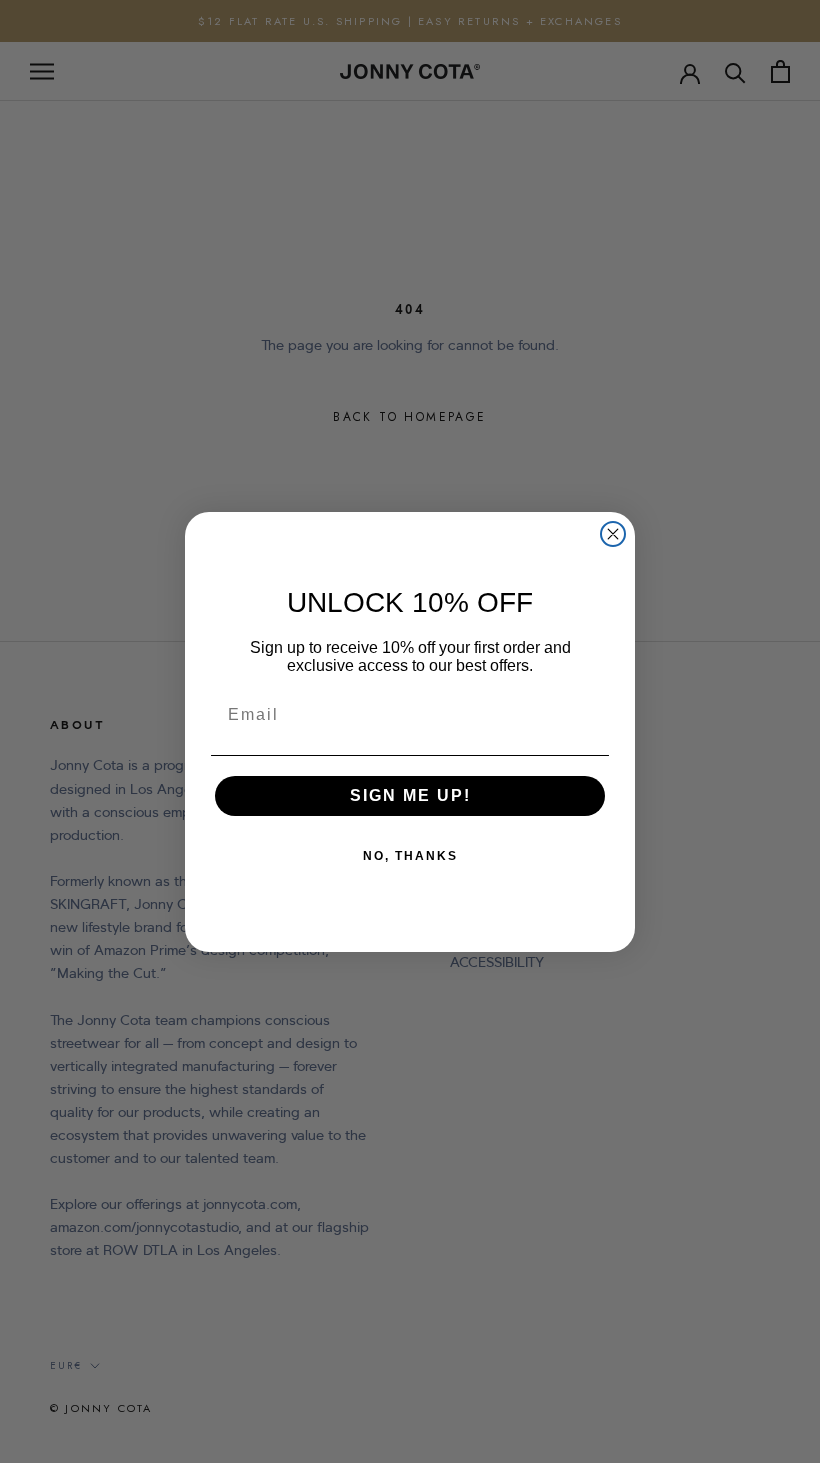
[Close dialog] (613, 534)
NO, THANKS (410, 856)
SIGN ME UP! (410, 795)
